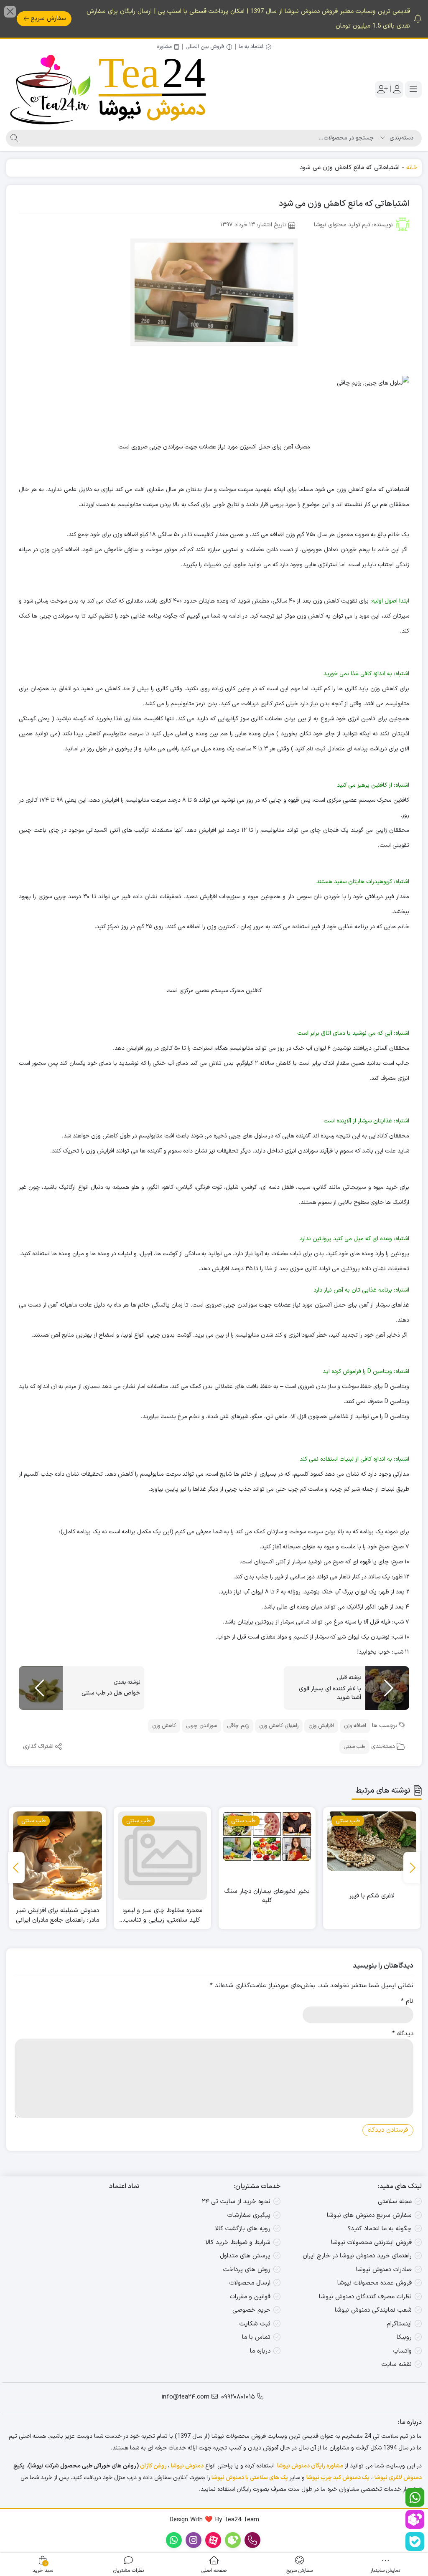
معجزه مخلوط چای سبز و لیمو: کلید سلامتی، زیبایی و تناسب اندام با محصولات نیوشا (267, 1916)
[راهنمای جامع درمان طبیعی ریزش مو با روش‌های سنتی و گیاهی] (57, 1856)
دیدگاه (403, 2034)
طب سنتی (354, 1747)
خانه (412, 168)
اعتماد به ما (251, 47)
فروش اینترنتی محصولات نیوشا (371, 2243)
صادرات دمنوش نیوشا (384, 2270)
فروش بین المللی (205, 47)
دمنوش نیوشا (187, 2466)
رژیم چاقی (238, 1726)
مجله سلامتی (395, 2202)
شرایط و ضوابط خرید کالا (238, 2243)
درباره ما (260, 2351)
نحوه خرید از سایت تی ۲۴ (236, 2202)
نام (407, 2001)
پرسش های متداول (245, 2256)
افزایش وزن (321, 1726)
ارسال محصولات (250, 2283)
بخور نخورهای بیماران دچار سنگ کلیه (372, 1896)
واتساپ (403, 2351)
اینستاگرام (399, 2324)
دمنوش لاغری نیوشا (398, 2478)
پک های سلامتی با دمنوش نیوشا (250, 2478)
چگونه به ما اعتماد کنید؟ (380, 2229)
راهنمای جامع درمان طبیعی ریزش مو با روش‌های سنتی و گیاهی (58, 1916)
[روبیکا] (415, 2519)
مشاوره (164, 47)
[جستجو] (13, 138)
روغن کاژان (153, 2466)
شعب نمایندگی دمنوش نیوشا (373, 2310)
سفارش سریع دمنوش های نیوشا (369, 2215)
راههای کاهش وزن (279, 1726)
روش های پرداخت (247, 2270)
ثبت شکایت (255, 2324)
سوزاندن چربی (201, 1726)
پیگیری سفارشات (249, 2215)
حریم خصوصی (251, 2310)
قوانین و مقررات (250, 2297)
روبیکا (404, 2337)
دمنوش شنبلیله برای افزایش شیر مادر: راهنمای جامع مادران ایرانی (162, 1916)
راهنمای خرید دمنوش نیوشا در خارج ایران (357, 2256)
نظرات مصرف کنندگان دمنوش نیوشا (365, 2297)
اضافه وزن (355, 1726)
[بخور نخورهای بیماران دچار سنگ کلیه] (372, 1836)
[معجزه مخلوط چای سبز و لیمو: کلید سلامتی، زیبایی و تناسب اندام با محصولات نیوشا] (267, 1856)
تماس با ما (256, 2337)
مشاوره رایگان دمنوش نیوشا (310, 2466)
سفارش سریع (48, 19)
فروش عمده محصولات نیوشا (374, 2283)
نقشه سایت (397, 2364)
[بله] (415, 2542)
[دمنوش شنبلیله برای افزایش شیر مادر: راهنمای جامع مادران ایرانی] (162, 1856)
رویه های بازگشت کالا (243, 2229)
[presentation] (412, 1868)
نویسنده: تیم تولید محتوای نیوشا (353, 225)
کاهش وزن (164, 1726)
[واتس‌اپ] (415, 2497)
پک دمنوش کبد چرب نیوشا (338, 2478)
